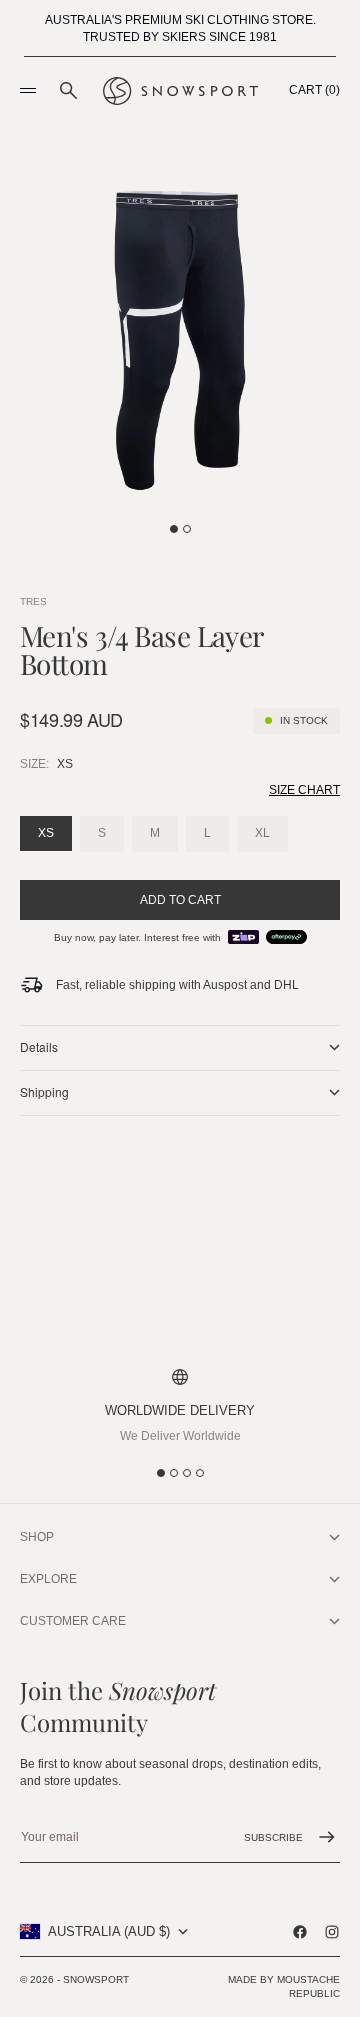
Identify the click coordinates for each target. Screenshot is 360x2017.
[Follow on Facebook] (300, 1932)
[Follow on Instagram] (332, 1932)
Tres (33, 601)
